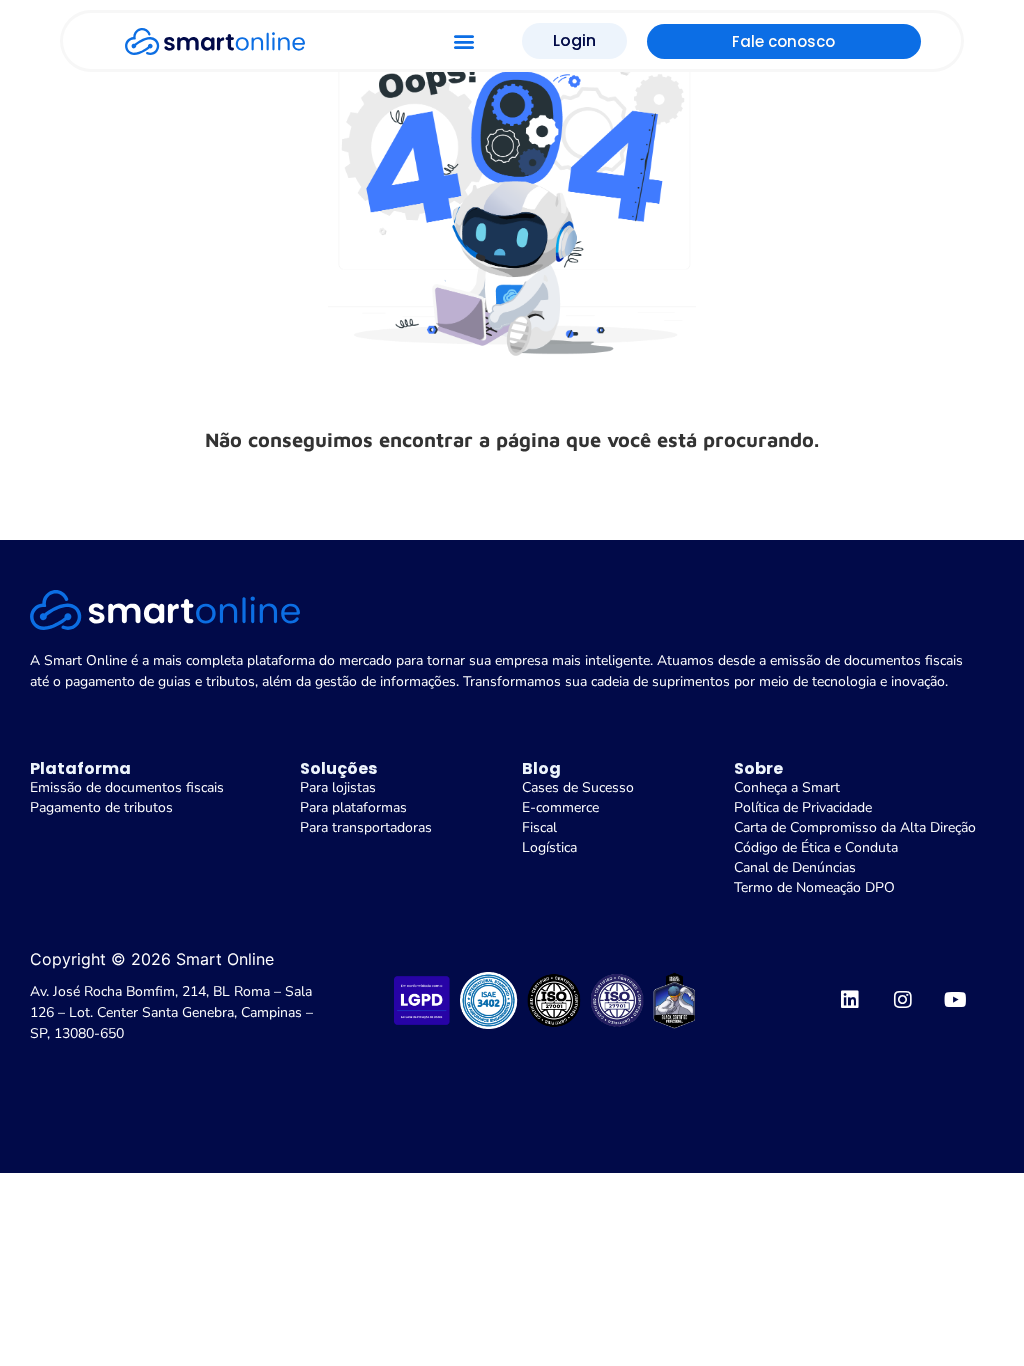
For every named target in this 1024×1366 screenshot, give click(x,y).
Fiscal (539, 827)
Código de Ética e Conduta (816, 847)
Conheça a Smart (787, 787)
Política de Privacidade (803, 807)
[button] (463, 41)
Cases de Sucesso (578, 787)
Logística (549, 847)
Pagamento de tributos (101, 807)
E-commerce (560, 807)
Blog (541, 768)
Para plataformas (353, 807)
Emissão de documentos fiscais (127, 787)
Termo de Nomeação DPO (814, 887)
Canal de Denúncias (795, 867)
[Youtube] (956, 1000)
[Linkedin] (850, 1000)
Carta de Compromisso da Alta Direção (855, 827)
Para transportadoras (366, 827)
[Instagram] (903, 1000)
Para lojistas (338, 787)
